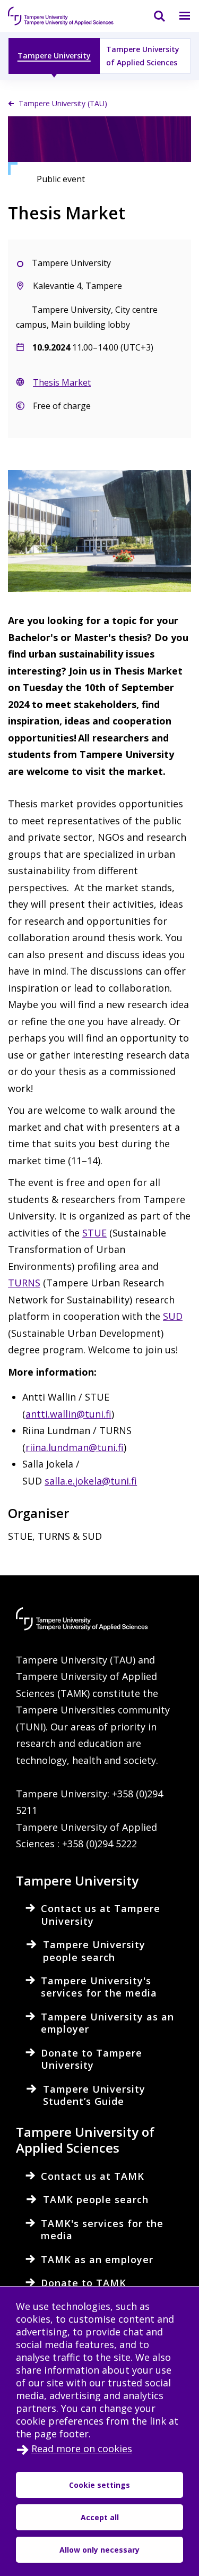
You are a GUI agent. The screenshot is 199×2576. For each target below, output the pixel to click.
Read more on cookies (82, 2449)
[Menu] (178, 16)
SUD (173, 1316)
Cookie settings (99, 2485)
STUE (94, 1233)
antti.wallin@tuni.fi (68, 1414)
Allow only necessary (99, 2550)
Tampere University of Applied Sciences (143, 56)
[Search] (153, 16)
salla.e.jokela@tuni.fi (91, 1481)
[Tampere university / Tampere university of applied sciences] (61, 16)
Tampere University (54, 56)
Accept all (100, 2517)
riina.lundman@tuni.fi (75, 1447)
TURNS (24, 1283)
